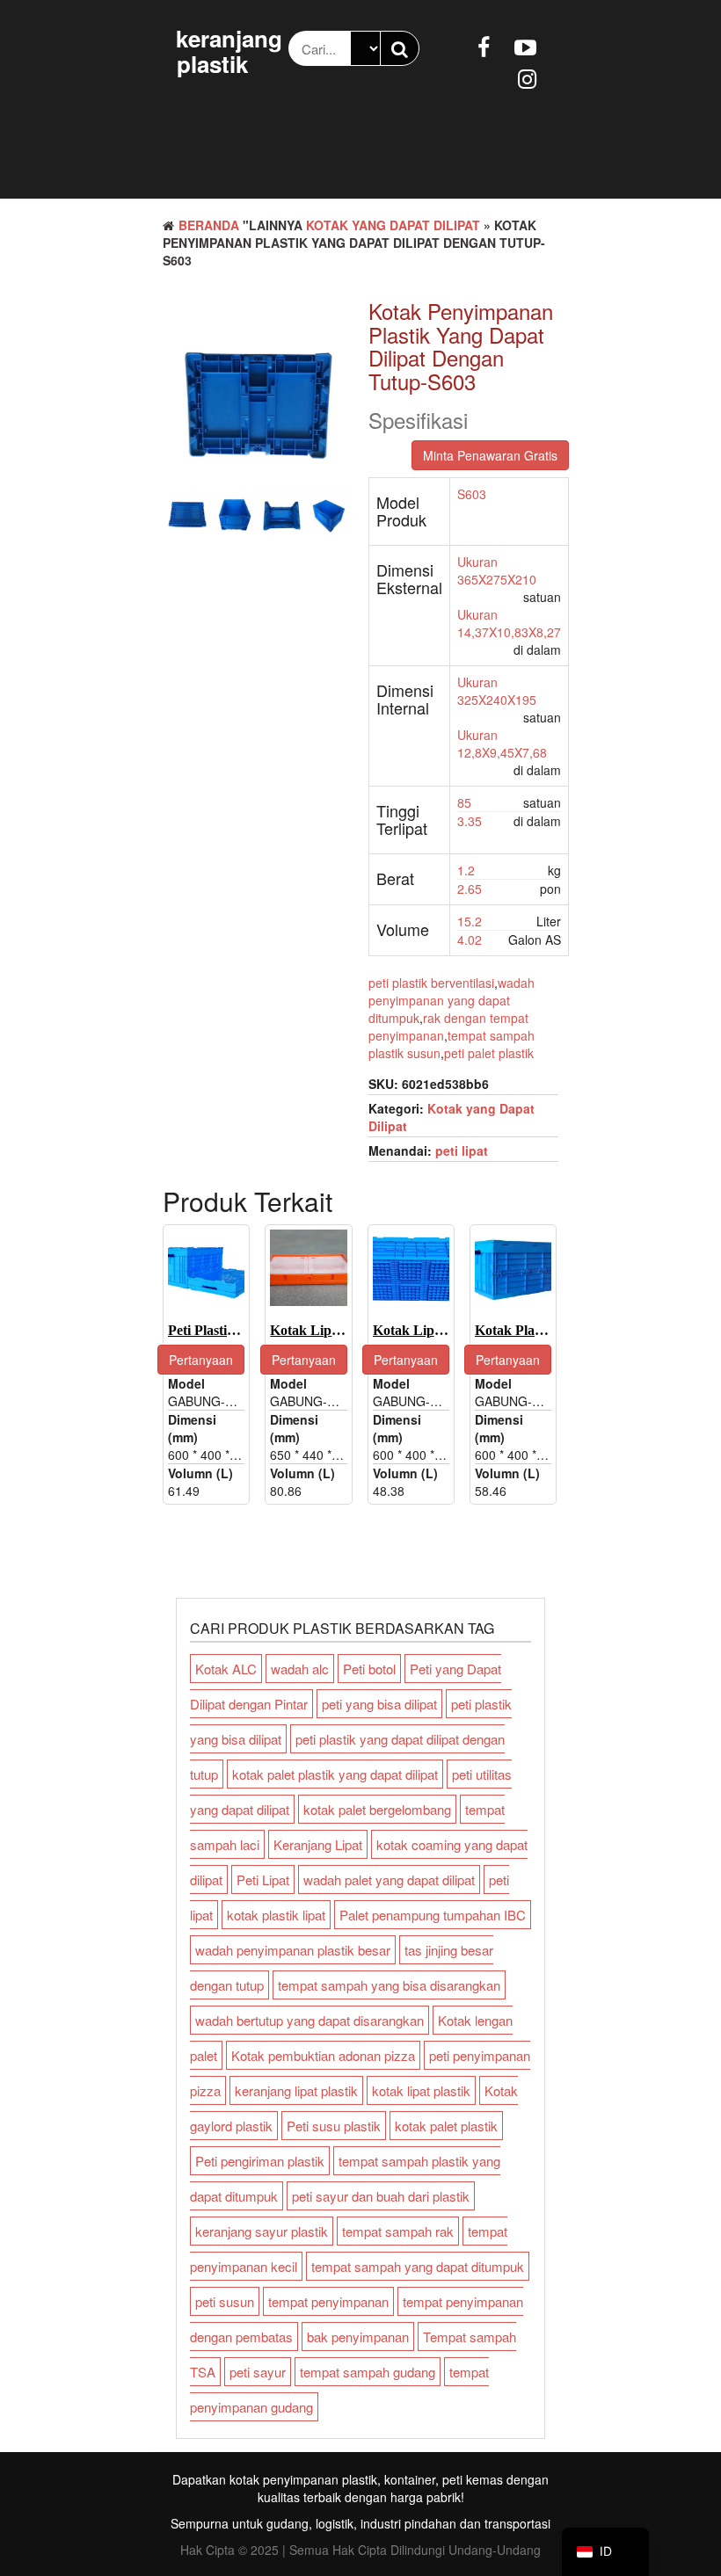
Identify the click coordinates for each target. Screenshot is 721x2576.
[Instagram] (527, 77)
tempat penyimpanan (328, 2301)
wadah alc (300, 1669)
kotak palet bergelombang (377, 1809)
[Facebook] (484, 46)
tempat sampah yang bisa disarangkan (389, 1985)
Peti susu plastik (334, 2126)
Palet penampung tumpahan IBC (433, 1915)
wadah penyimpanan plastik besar (293, 1950)
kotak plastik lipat (276, 1915)
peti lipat (462, 1150)
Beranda (209, 225)
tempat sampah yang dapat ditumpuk (418, 2266)
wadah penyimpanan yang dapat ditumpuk (452, 1000)
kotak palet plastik (446, 2126)
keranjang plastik (229, 51)
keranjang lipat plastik (296, 2090)
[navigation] (605, 2552)
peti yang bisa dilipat (379, 1704)
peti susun (225, 2301)
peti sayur (258, 2372)
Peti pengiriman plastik (260, 2161)
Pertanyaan (201, 1360)
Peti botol (369, 1669)
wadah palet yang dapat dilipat (389, 1879)
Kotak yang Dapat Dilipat (393, 225)
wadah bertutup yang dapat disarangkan (310, 2020)
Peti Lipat (263, 1879)
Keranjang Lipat (318, 1844)
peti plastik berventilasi (431, 983)
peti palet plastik (489, 1053)
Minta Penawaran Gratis (490, 455)
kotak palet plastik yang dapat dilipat (335, 1774)
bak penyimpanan (358, 2337)
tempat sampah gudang (368, 2372)
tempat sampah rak (398, 2231)
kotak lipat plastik (421, 2090)
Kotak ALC (226, 1669)
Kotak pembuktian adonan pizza (323, 2055)
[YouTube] (525, 46)
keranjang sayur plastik (262, 2231)
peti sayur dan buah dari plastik (381, 2196)
